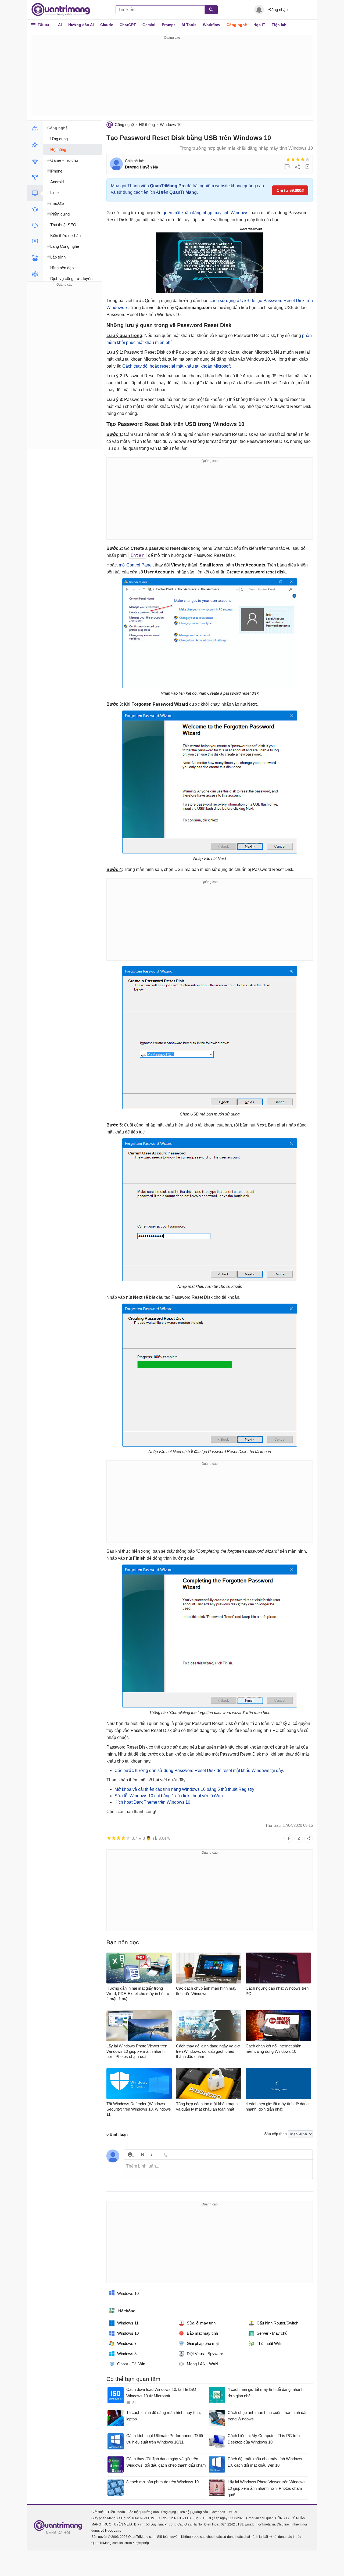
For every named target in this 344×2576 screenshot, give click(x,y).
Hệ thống (147, 125)
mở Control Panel (136, 565)
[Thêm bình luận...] (218, 2169)
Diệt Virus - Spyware (205, 2354)
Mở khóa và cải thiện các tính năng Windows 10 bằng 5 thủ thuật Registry (184, 1789)
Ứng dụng (169, 2512)
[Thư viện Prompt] (35, 145)
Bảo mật (133, 2512)
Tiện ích (279, 25)
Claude (107, 25)
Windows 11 (128, 2323)
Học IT (259, 25)
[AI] (35, 129)
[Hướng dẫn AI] (35, 161)
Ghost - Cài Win (131, 2364)
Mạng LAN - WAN (203, 2364)
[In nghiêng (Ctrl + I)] (152, 2155)
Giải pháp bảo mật (203, 2343)
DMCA (232, 2512)
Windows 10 (171, 125)
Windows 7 (127, 2343)
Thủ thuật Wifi (269, 2343)
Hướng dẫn (150, 2512)
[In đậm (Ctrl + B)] (142, 2155)
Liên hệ (184, 2512)
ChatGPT (128, 25)
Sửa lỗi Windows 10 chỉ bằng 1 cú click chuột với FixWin (169, 1796)
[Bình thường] (298, 159)
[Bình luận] (287, 167)
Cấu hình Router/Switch (277, 2323)
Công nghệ (237, 25)
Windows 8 (127, 2354)
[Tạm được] (293, 159)
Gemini (149, 25)
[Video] (35, 242)
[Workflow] (35, 177)
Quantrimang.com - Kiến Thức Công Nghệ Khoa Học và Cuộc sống (63, 10)
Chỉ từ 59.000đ (290, 190)
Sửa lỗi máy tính (201, 2323)
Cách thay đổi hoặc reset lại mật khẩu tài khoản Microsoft (176, 366)
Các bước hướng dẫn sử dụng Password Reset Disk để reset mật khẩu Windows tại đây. (199, 1770)
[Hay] (303, 159)
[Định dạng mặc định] (164, 2155)
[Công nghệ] (35, 193)
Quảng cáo (200, 2512)
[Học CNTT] (35, 209)
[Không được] (288, 159)
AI (60, 25)
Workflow (212, 25)
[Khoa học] (35, 274)
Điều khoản (117, 2512)
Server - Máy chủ (272, 2333)
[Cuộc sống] (35, 258)
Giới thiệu (98, 2512)
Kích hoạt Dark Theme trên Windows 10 (152, 1802)
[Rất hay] (307, 159)
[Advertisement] (172, 78)
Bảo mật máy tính (202, 2333)
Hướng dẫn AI (81, 25)
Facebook (218, 2512)
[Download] (35, 225)
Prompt (168, 25)
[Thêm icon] (130, 2155)
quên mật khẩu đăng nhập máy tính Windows (205, 213)
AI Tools (189, 25)
